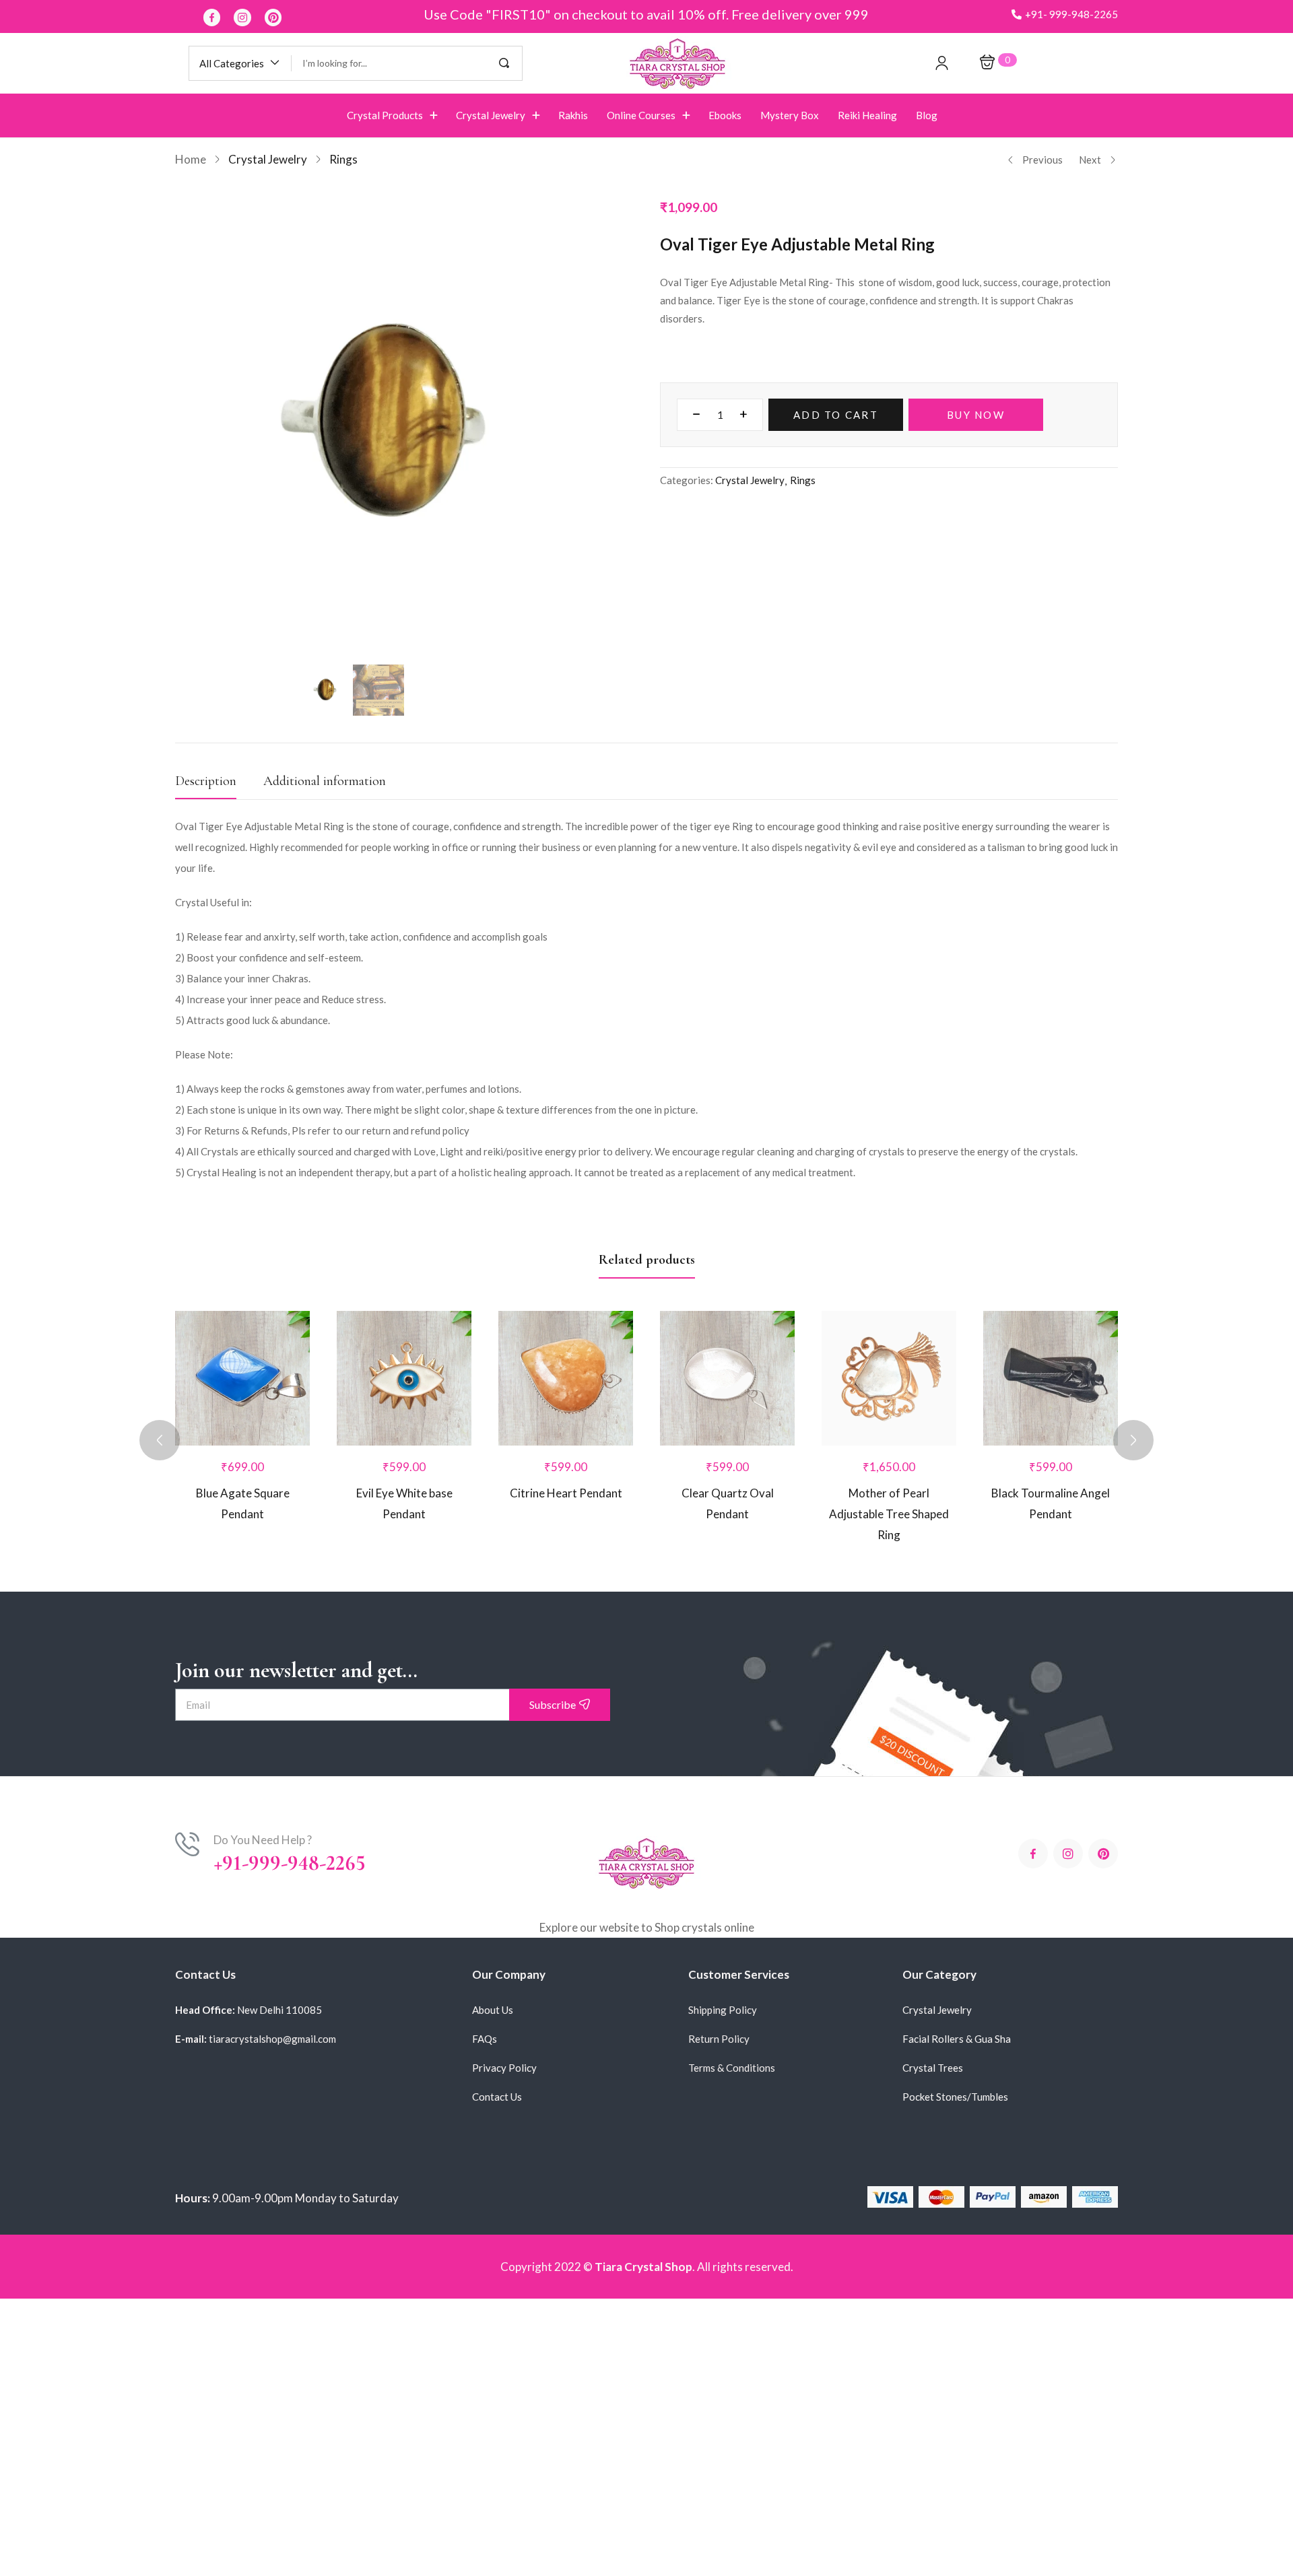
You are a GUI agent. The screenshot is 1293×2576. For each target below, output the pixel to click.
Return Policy (719, 2039)
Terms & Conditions (732, 2068)
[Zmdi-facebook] (212, 18)
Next (1090, 160)
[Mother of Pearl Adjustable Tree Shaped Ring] (889, 1378)
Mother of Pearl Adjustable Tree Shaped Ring (889, 1514)
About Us (493, 2010)
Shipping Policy (723, 2010)
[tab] (219, 785)
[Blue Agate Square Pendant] (242, 1378)
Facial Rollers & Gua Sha (957, 2039)
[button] (1065, 14)
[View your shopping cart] (987, 63)
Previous (1042, 160)
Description (206, 781)
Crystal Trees (933, 2068)
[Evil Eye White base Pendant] (404, 1378)
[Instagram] (242, 18)
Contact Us (497, 2097)
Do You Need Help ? (263, 1840)
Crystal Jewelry (268, 159)
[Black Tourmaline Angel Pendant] (1051, 1378)
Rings (343, 159)
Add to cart (836, 415)
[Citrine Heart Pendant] (566, 1378)
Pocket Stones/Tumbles (955, 2097)
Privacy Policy (504, 2068)
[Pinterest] (273, 18)
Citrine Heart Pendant (566, 1493)
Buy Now (976, 415)
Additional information (325, 781)
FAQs (485, 2039)
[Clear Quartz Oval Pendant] (727, 1378)
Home (191, 159)
